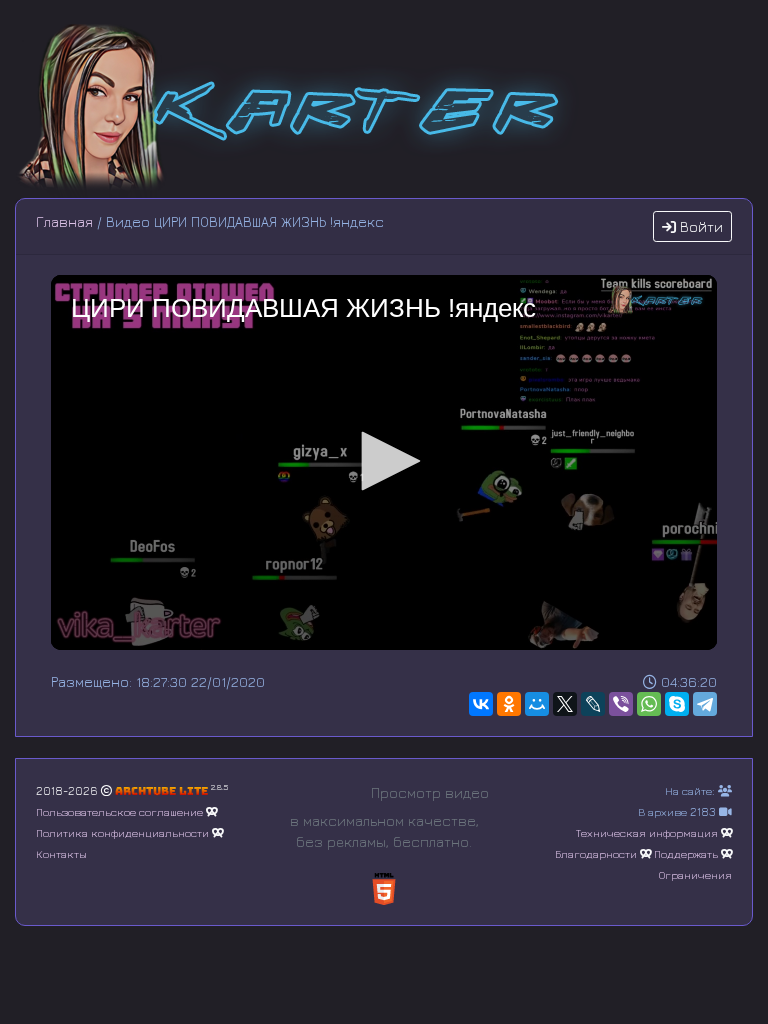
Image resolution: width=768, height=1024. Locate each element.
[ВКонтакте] (481, 704)
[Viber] (621, 704)
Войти (699, 226)
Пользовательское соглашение (119, 811)
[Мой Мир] (537, 704)
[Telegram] (705, 704)
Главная (64, 221)
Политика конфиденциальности (122, 832)
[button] (384, 461)
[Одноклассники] (509, 704)
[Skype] (677, 704)
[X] (565, 704)
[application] (384, 462)
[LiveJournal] (593, 704)
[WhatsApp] (649, 704)
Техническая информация (647, 832)
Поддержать (686, 853)
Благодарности (596, 853)
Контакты (61, 853)
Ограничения (695, 874)
